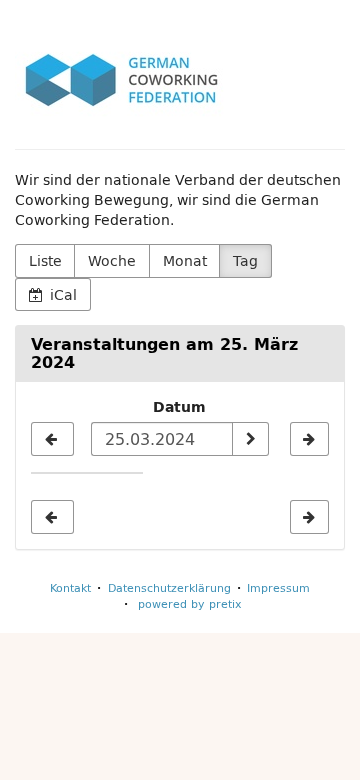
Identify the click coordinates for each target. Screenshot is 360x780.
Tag (245, 261)
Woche (112, 261)
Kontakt (70, 587)
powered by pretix (190, 603)
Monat (185, 261)
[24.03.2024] (52, 439)
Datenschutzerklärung (169, 587)
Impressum (278, 587)
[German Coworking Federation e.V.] (121, 80)
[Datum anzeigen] (250, 439)
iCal (61, 295)
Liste (45, 261)
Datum (179, 407)
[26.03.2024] (309, 439)
